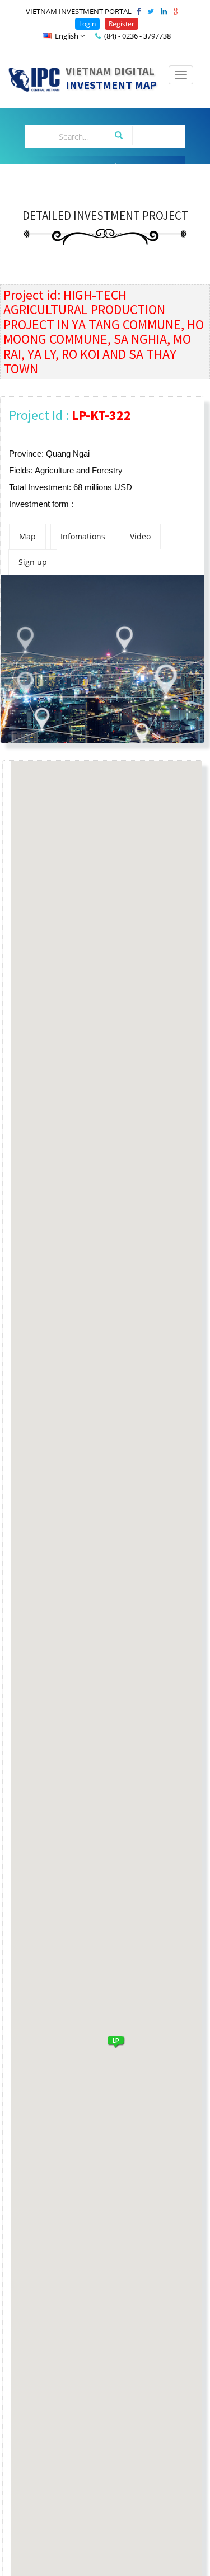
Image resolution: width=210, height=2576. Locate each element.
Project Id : (70, 415)
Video (140, 536)
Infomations (83, 536)
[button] (116, 2041)
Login (87, 24)
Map (27, 536)
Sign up (33, 562)
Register (122, 24)
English (67, 36)
